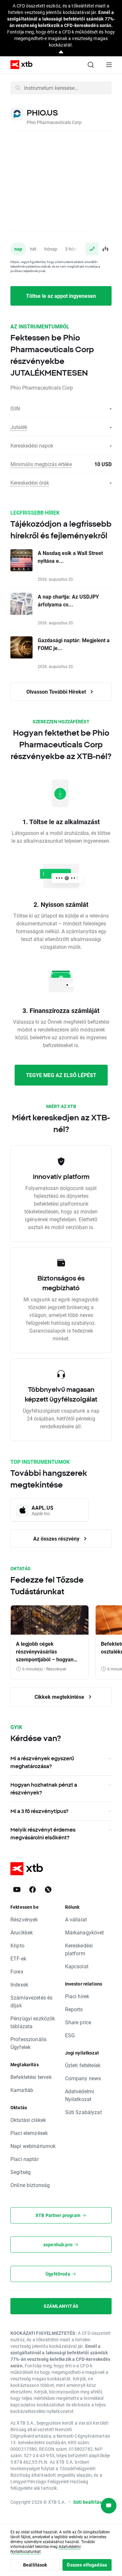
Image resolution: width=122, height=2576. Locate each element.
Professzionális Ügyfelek (28, 2043)
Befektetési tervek (31, 2077)
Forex (17, 1971)
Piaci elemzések (29, 2133)
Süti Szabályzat (83, 2112)
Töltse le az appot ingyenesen (61, 296)
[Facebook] (33, 1890)
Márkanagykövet (85, 1932)
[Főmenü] (109, 65)
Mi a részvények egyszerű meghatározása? (42, 1762)
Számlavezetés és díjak (31, 2001)
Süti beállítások (90, 2502)
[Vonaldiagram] (92, 249)
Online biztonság (30, 2185)
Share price (78, 2022)
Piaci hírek (77, 1996)
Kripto (17, 1945)
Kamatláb (22, 2090)
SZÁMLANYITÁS (61, 2306)
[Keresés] (91, 65)
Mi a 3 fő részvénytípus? (39, 1811)
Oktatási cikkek (28, 2120)
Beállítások (35, 2565)
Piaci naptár (25, 2159)
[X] (48, 1890)
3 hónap (73, 249)
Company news (83, 2078)
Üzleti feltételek (83, 2065)
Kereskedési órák (30, 483)
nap (18, 249)
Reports (74, 2009)
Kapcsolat (77, 1966)
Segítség (20, 2172)
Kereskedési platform (79, 1949)
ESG (70, 2035)
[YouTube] (17, 1890)
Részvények (24, 1919)
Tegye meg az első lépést (61, 1075)
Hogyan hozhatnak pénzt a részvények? (44, 1789)
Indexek (19, 1984)
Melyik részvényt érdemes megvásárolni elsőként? (43, 1834)
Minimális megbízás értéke (41, 464)
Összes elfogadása (87, 2565)
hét (33, 249)
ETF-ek (18, 1958)
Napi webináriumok (33, 2146)
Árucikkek (22, 1932)
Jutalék (19, 427)
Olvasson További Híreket (57, 692)
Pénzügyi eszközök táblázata (33, 2022)
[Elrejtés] (61, 52)
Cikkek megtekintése (60, 1697)
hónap (51, 249)
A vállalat (76, 1919)
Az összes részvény (57, 1538)
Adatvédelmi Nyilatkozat (80, 2095)
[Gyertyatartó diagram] (105, 249)
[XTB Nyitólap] (19, 65)
